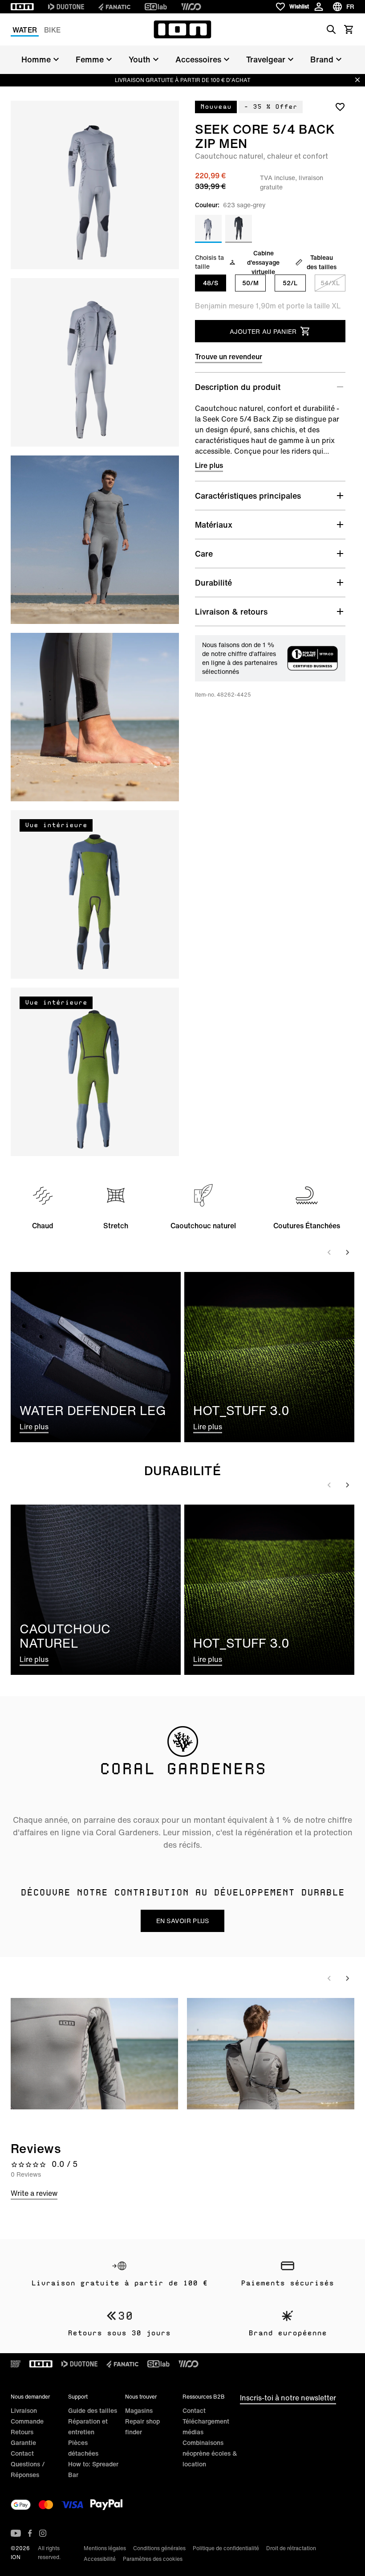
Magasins (139, 2410)
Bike (52, 30)
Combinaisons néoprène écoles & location (210, 2453)
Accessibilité (100, 2559)
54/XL (330, 283)
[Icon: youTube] (16, 2533)
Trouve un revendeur (229, 357)
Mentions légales (105, 2548)
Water (25, 30)
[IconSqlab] (156, 7)
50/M (250, 283)
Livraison (24, 2410)
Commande (27, 2421)
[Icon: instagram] (43, 2533)
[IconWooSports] (191, 7)
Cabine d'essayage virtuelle (263, 262)
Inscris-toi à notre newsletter (288, 2398)
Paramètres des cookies (153, 2559)
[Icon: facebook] (30, 2533)
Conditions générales (159, 2548)
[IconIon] (22, 7)
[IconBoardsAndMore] (16, 2364)
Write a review (34, 2193)
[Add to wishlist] (340, 107)
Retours (22, 2432)
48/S (211, 283)
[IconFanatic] (114, 7)
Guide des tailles (93, 2410)
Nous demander (30, 2397)
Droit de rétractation (291, 2548)
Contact (22, 2453)
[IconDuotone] (66, 7)
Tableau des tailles (322, 262)
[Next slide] (347, 1252)
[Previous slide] (329, 1252)
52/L (290, 283)
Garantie (23, 2443)
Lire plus (209, 465)
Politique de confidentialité (226, 2548)
